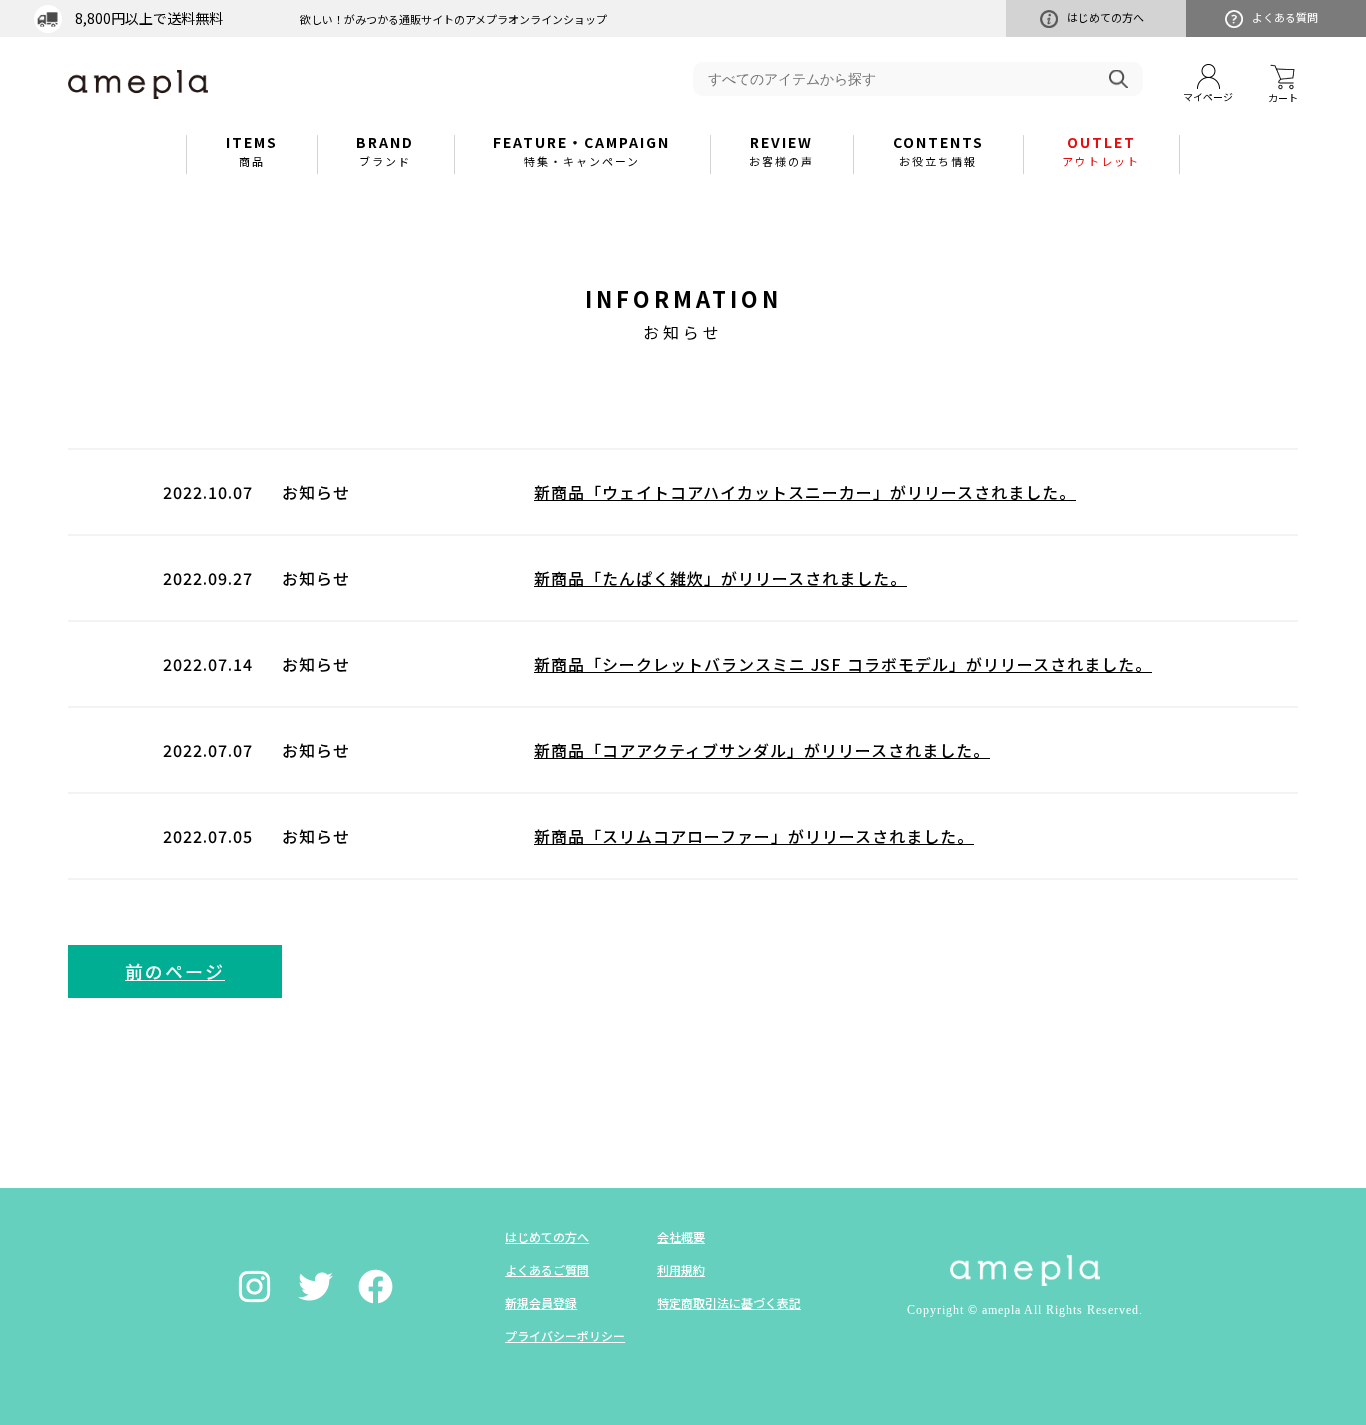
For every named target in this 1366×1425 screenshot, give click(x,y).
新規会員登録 (541, 1302)
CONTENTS (938, 150)
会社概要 (681, 1236)
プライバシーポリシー (565, 1335)
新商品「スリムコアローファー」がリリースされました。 (754, 836)
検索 (1118, 79)
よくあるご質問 (547, 1269)
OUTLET (1101, 150)
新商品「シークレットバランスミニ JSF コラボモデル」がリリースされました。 (843, 664)
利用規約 (681, 1269)
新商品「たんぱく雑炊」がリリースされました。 (720, 578)
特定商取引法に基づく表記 (729, 1302)
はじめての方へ (1105, 17)
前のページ (175, 971)
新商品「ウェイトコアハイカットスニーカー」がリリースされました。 (805, 492)
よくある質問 (1285, 17)
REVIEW (781, 150)
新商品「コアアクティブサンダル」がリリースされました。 (762, 750)
